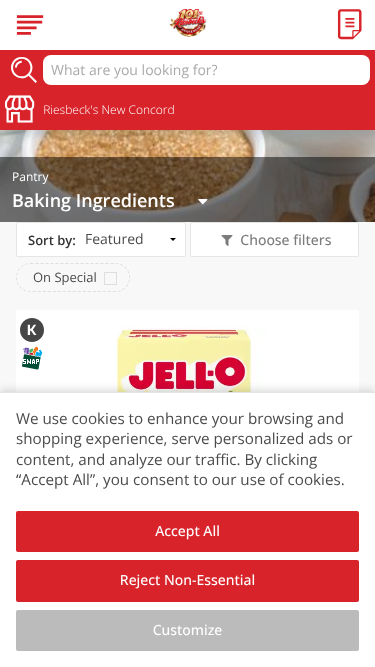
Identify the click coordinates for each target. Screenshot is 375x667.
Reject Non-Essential (187, 580)
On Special (65, 277)
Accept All (187, 531)
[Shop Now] (30, 25)
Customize (188, 630)
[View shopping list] (350, 25)
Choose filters (285, 240)
